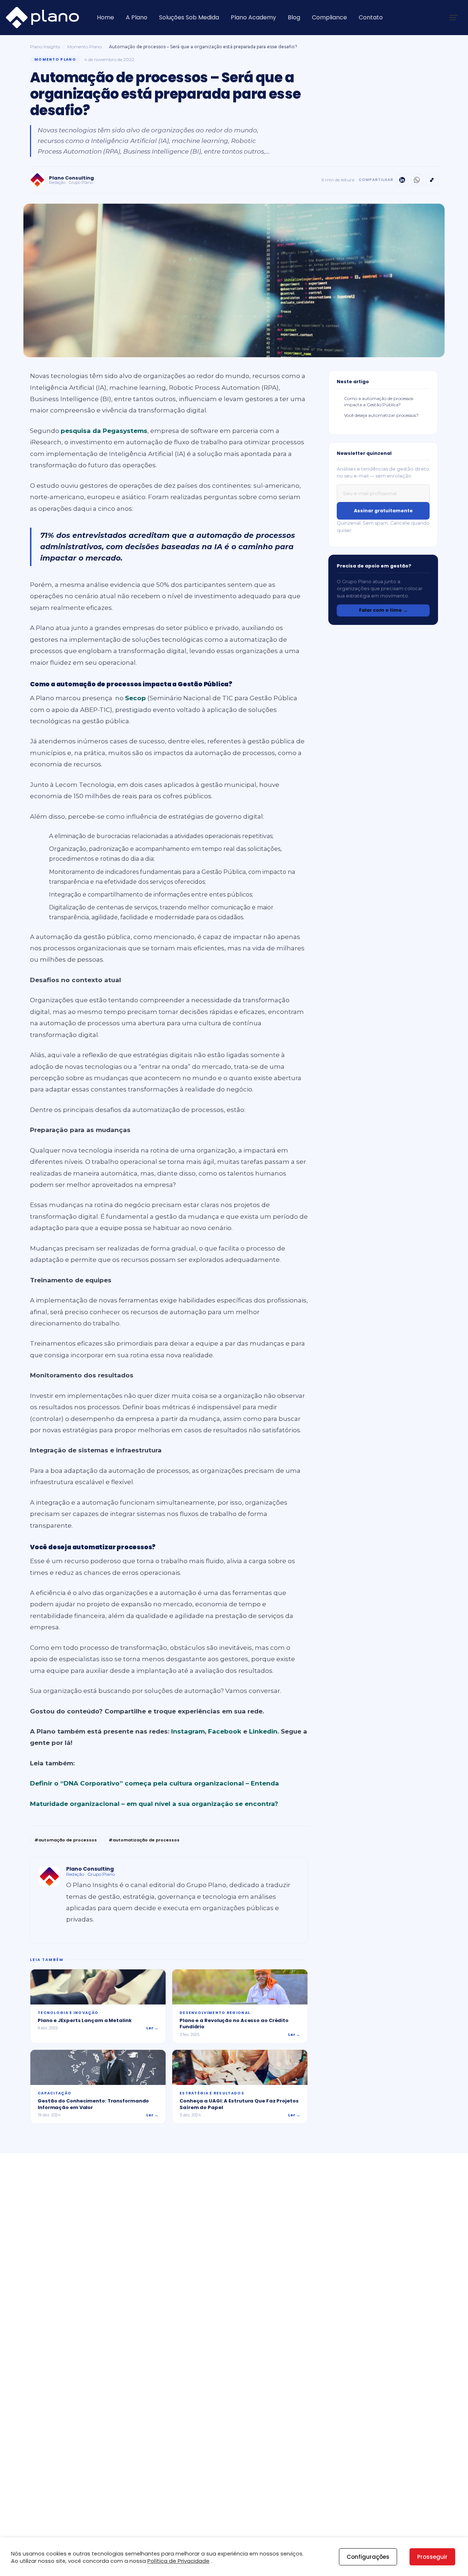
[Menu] (453, 18)
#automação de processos (66, 1840)
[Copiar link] (432, 180)
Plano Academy (253, 17)
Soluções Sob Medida (189, 17)
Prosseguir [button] (432, 2557)
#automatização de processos (144, 1840)
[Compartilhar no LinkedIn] (402, 180)
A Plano (137, 17)
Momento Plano (84, 47)
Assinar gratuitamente (383, 511)
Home (105, 17)
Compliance (329, 17)
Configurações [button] (368, 2557)
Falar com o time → (383, 610)
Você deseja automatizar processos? (381, 415)
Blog (294, 17)
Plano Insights (45, 47)
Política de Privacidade (178, 2561)
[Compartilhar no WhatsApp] (417, 180)
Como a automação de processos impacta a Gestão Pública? (379, 401)
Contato (371, 17)
